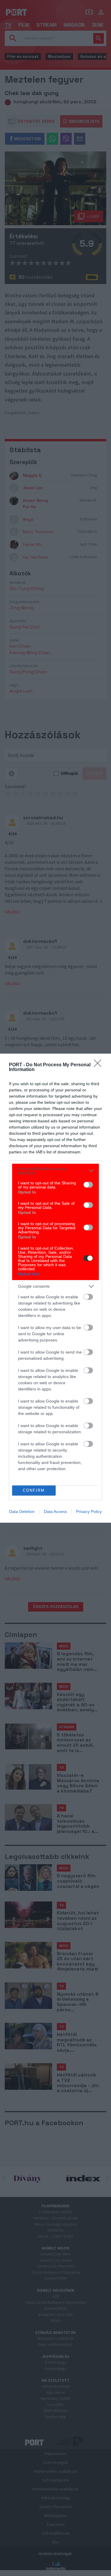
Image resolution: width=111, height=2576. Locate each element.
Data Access (55, 1511)
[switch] (88, 1185)
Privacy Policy (89, 1511)
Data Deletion (22, 1511)
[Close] (99, 1065)
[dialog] (55, 1288)
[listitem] (55, 1171)
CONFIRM (34, 1490)
